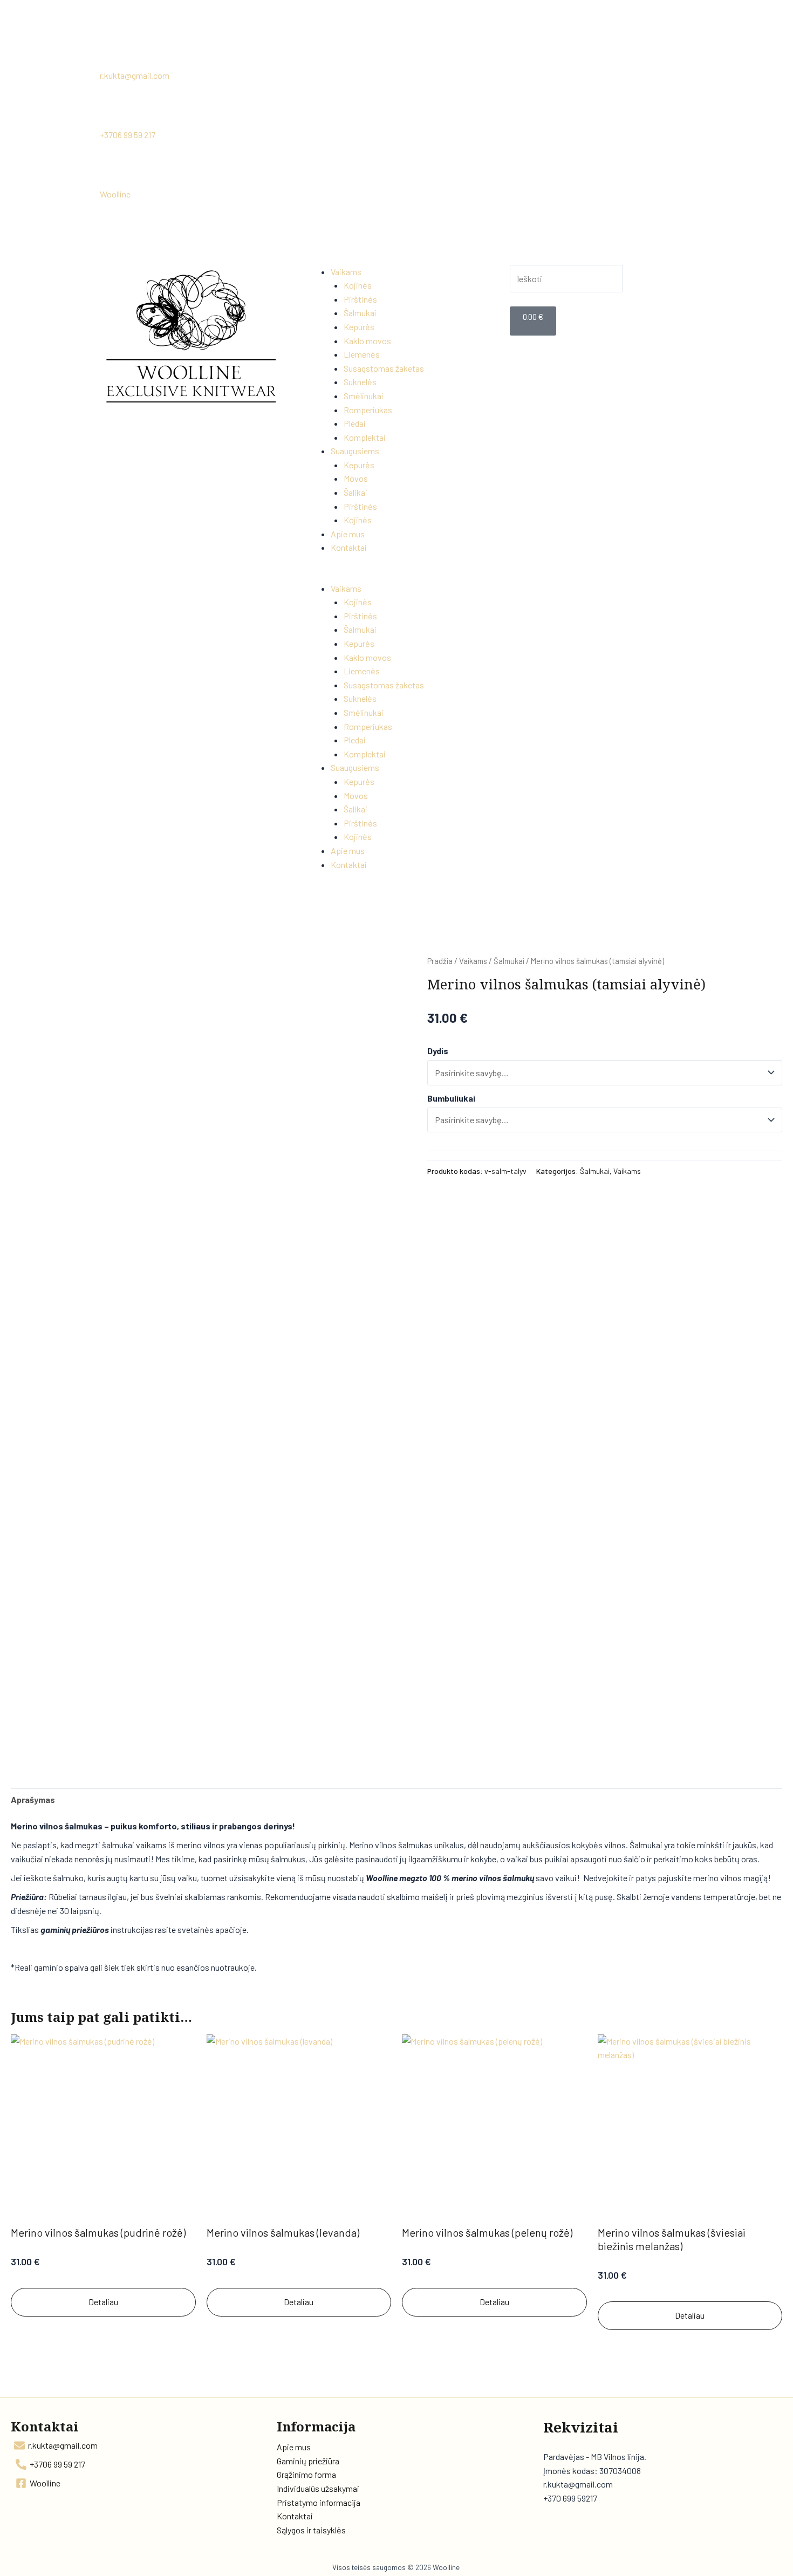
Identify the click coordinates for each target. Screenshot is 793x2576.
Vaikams (346, 272)
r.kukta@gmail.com (135, 75)
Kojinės (358, 285)
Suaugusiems (355, 451)
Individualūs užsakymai (318, 2488)
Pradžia (440, 961)
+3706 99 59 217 (128, 135)
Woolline (115, 194)
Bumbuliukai (451, 1098)
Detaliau (103, 2302)
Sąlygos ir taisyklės (311, 2530)
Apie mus (348, 534)
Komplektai (365, 437)
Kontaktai (349, 547)
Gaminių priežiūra (308, 2461)
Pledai (355, 423)
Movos (356, 478)
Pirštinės (360, 299)
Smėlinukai (364, 396)
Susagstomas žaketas (384, 368)
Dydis (438, 1051)
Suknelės (360, 382)
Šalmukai (360, 313)
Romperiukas (368, 410)
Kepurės (359, 327)
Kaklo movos (367, 341)
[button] (396, 575)
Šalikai (356, 492)
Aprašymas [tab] (33, 1799)
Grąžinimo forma (306, 2474)
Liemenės (362, 354)
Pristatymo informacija (319, 2502)
